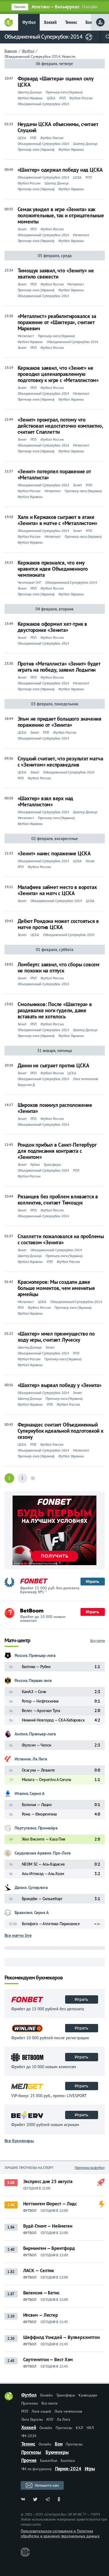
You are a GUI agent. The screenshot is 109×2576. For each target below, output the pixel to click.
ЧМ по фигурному (36, 2469)
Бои (89, 22)
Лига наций (41, 2411)
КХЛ (79, 2428)
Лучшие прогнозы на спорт (29, 2168)
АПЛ (50, 2419)
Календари (88, 2395)
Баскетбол (49, 2461)
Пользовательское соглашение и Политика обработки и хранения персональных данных (60, 2533)
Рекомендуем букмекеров (34, 1978)
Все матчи (98, 1641)
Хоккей (50, 22)
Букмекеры (57, 2452)
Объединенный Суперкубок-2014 (43, 37)
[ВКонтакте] (23, 2499)
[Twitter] (35, 2499)
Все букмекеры (19, 2141)
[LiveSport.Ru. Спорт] (9, 2399)
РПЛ (25, 2411)
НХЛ (90, 2428)
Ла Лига (63, 2419)
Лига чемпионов (68, 2411)
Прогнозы (30, 2403)
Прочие (29, 2460)
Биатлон (68, 2461)
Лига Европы (32, 2419)
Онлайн (46, 2395)
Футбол (29, 22)
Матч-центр (17, 1641)
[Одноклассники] (60, 2499)
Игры (90, 2469)
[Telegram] (48, 2499)
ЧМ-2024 (29, 2436)
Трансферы (66, 2395)
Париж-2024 (68, 2469)
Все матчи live (18, 1935)
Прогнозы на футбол (90, 2168)
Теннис (71, 22)
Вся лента (49, 2403)
